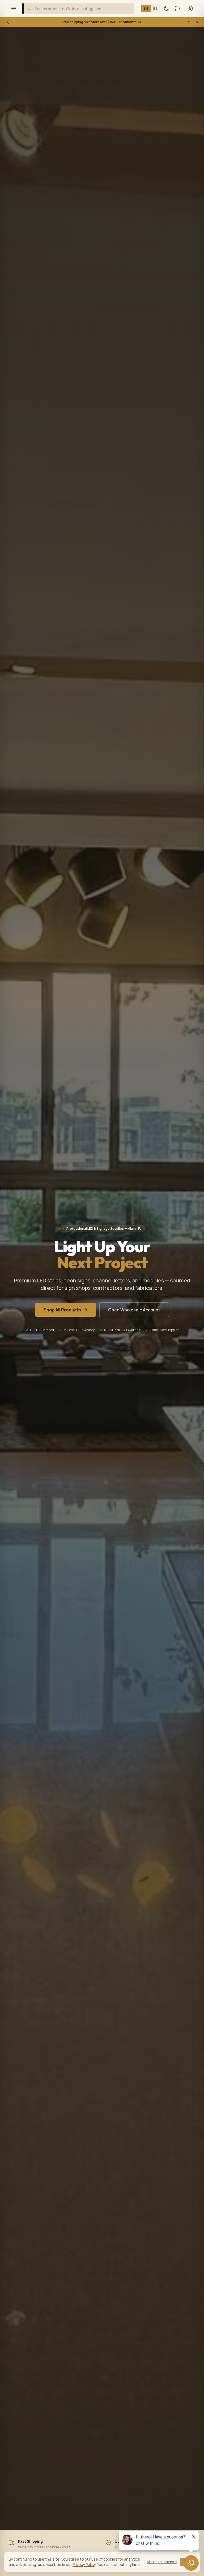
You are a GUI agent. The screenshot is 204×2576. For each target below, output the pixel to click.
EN (146, 8)
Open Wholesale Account (134, 1310)
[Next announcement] (189, 22)
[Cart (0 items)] (177, 9)
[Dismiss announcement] (197, 22)
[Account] (190, 9)
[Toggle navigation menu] (14, 9)
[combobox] (79, 9)
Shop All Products (62, 1310)
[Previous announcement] (8, 22)
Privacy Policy (84, 2564)
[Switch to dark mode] (166, 9)
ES (155, 8)
